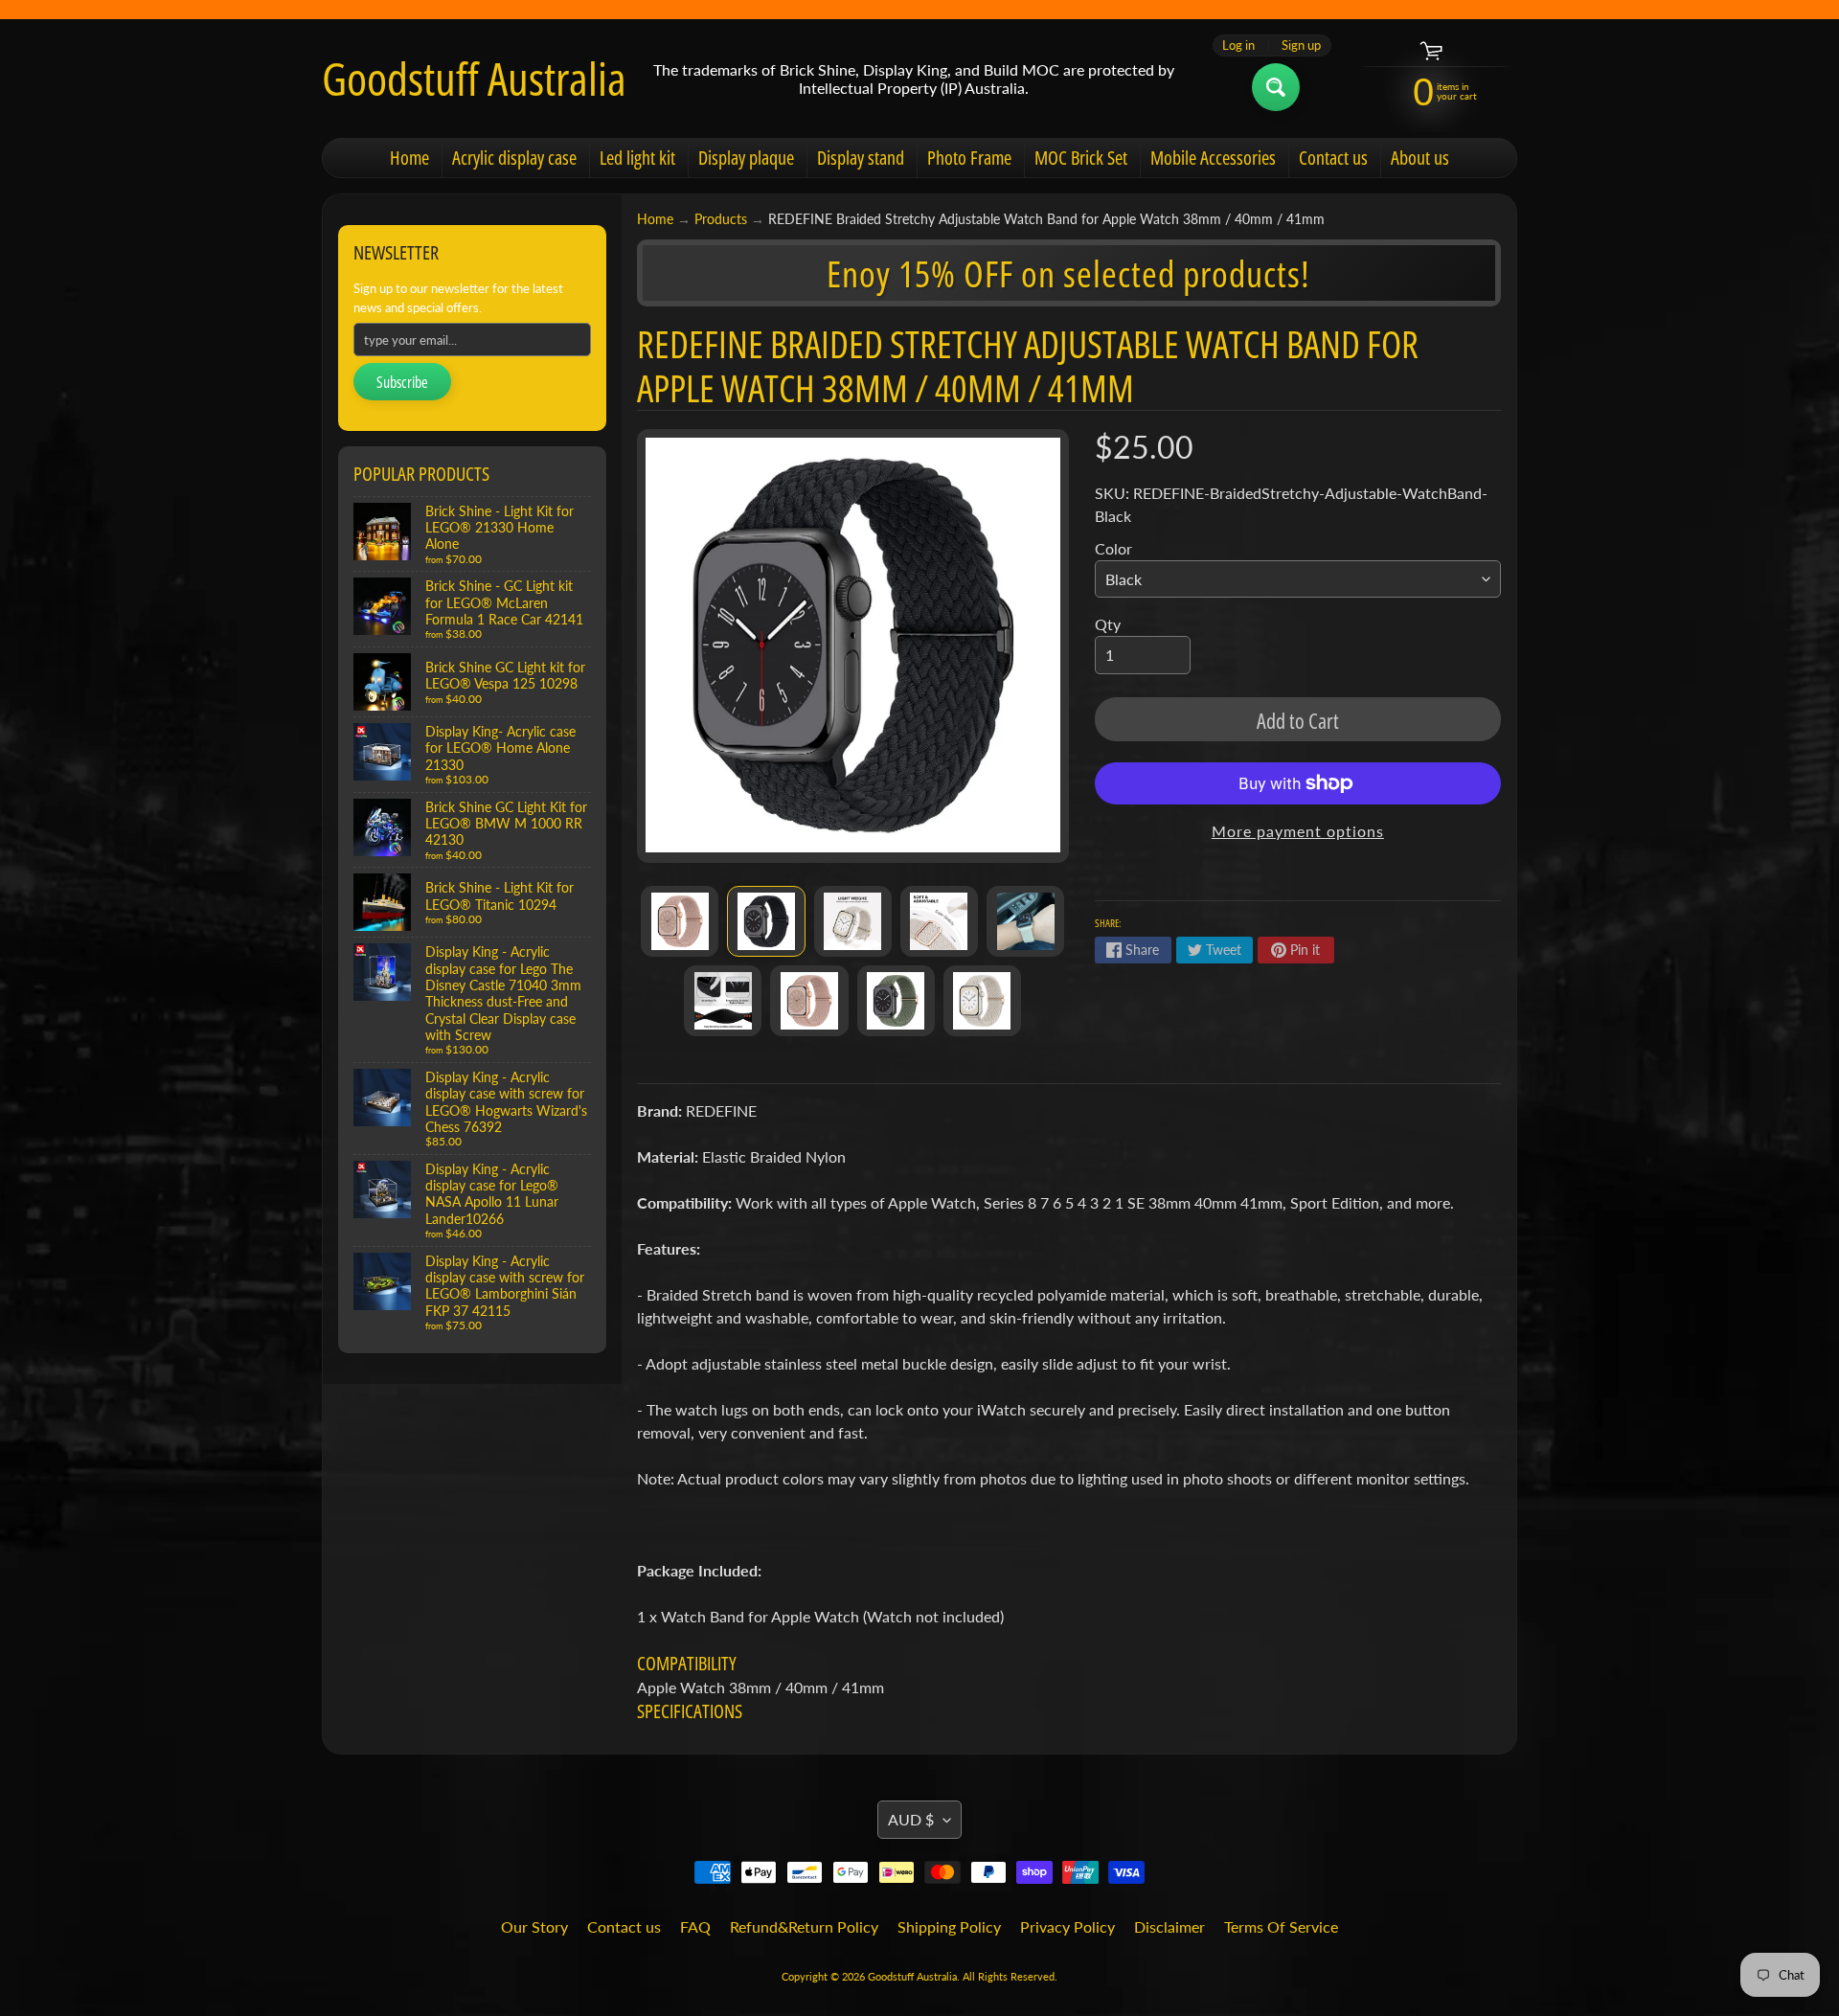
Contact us (1333, 158)
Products (721, 219)
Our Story (534, 1926)
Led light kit (637, 158)
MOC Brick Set (1081, 158)
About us (1420, 158)
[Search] (1276, 87)
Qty (1108, 624)
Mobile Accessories (1213, 158)
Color (1113, 548)
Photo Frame (969, 158)
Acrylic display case (514, 158)
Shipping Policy (949, 1926)
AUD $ (911, 1819)
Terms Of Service (1281, 1926)
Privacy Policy (1067, 1926)
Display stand (861, 158)
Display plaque (746, 158)
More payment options (1298, 831)
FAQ (695, 1926)
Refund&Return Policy (804, 1926)
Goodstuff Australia (474, 79)
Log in (1238, 45)
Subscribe (402, 382)
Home (409, 158)
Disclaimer (1169, 1926)
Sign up (1301, 45)
